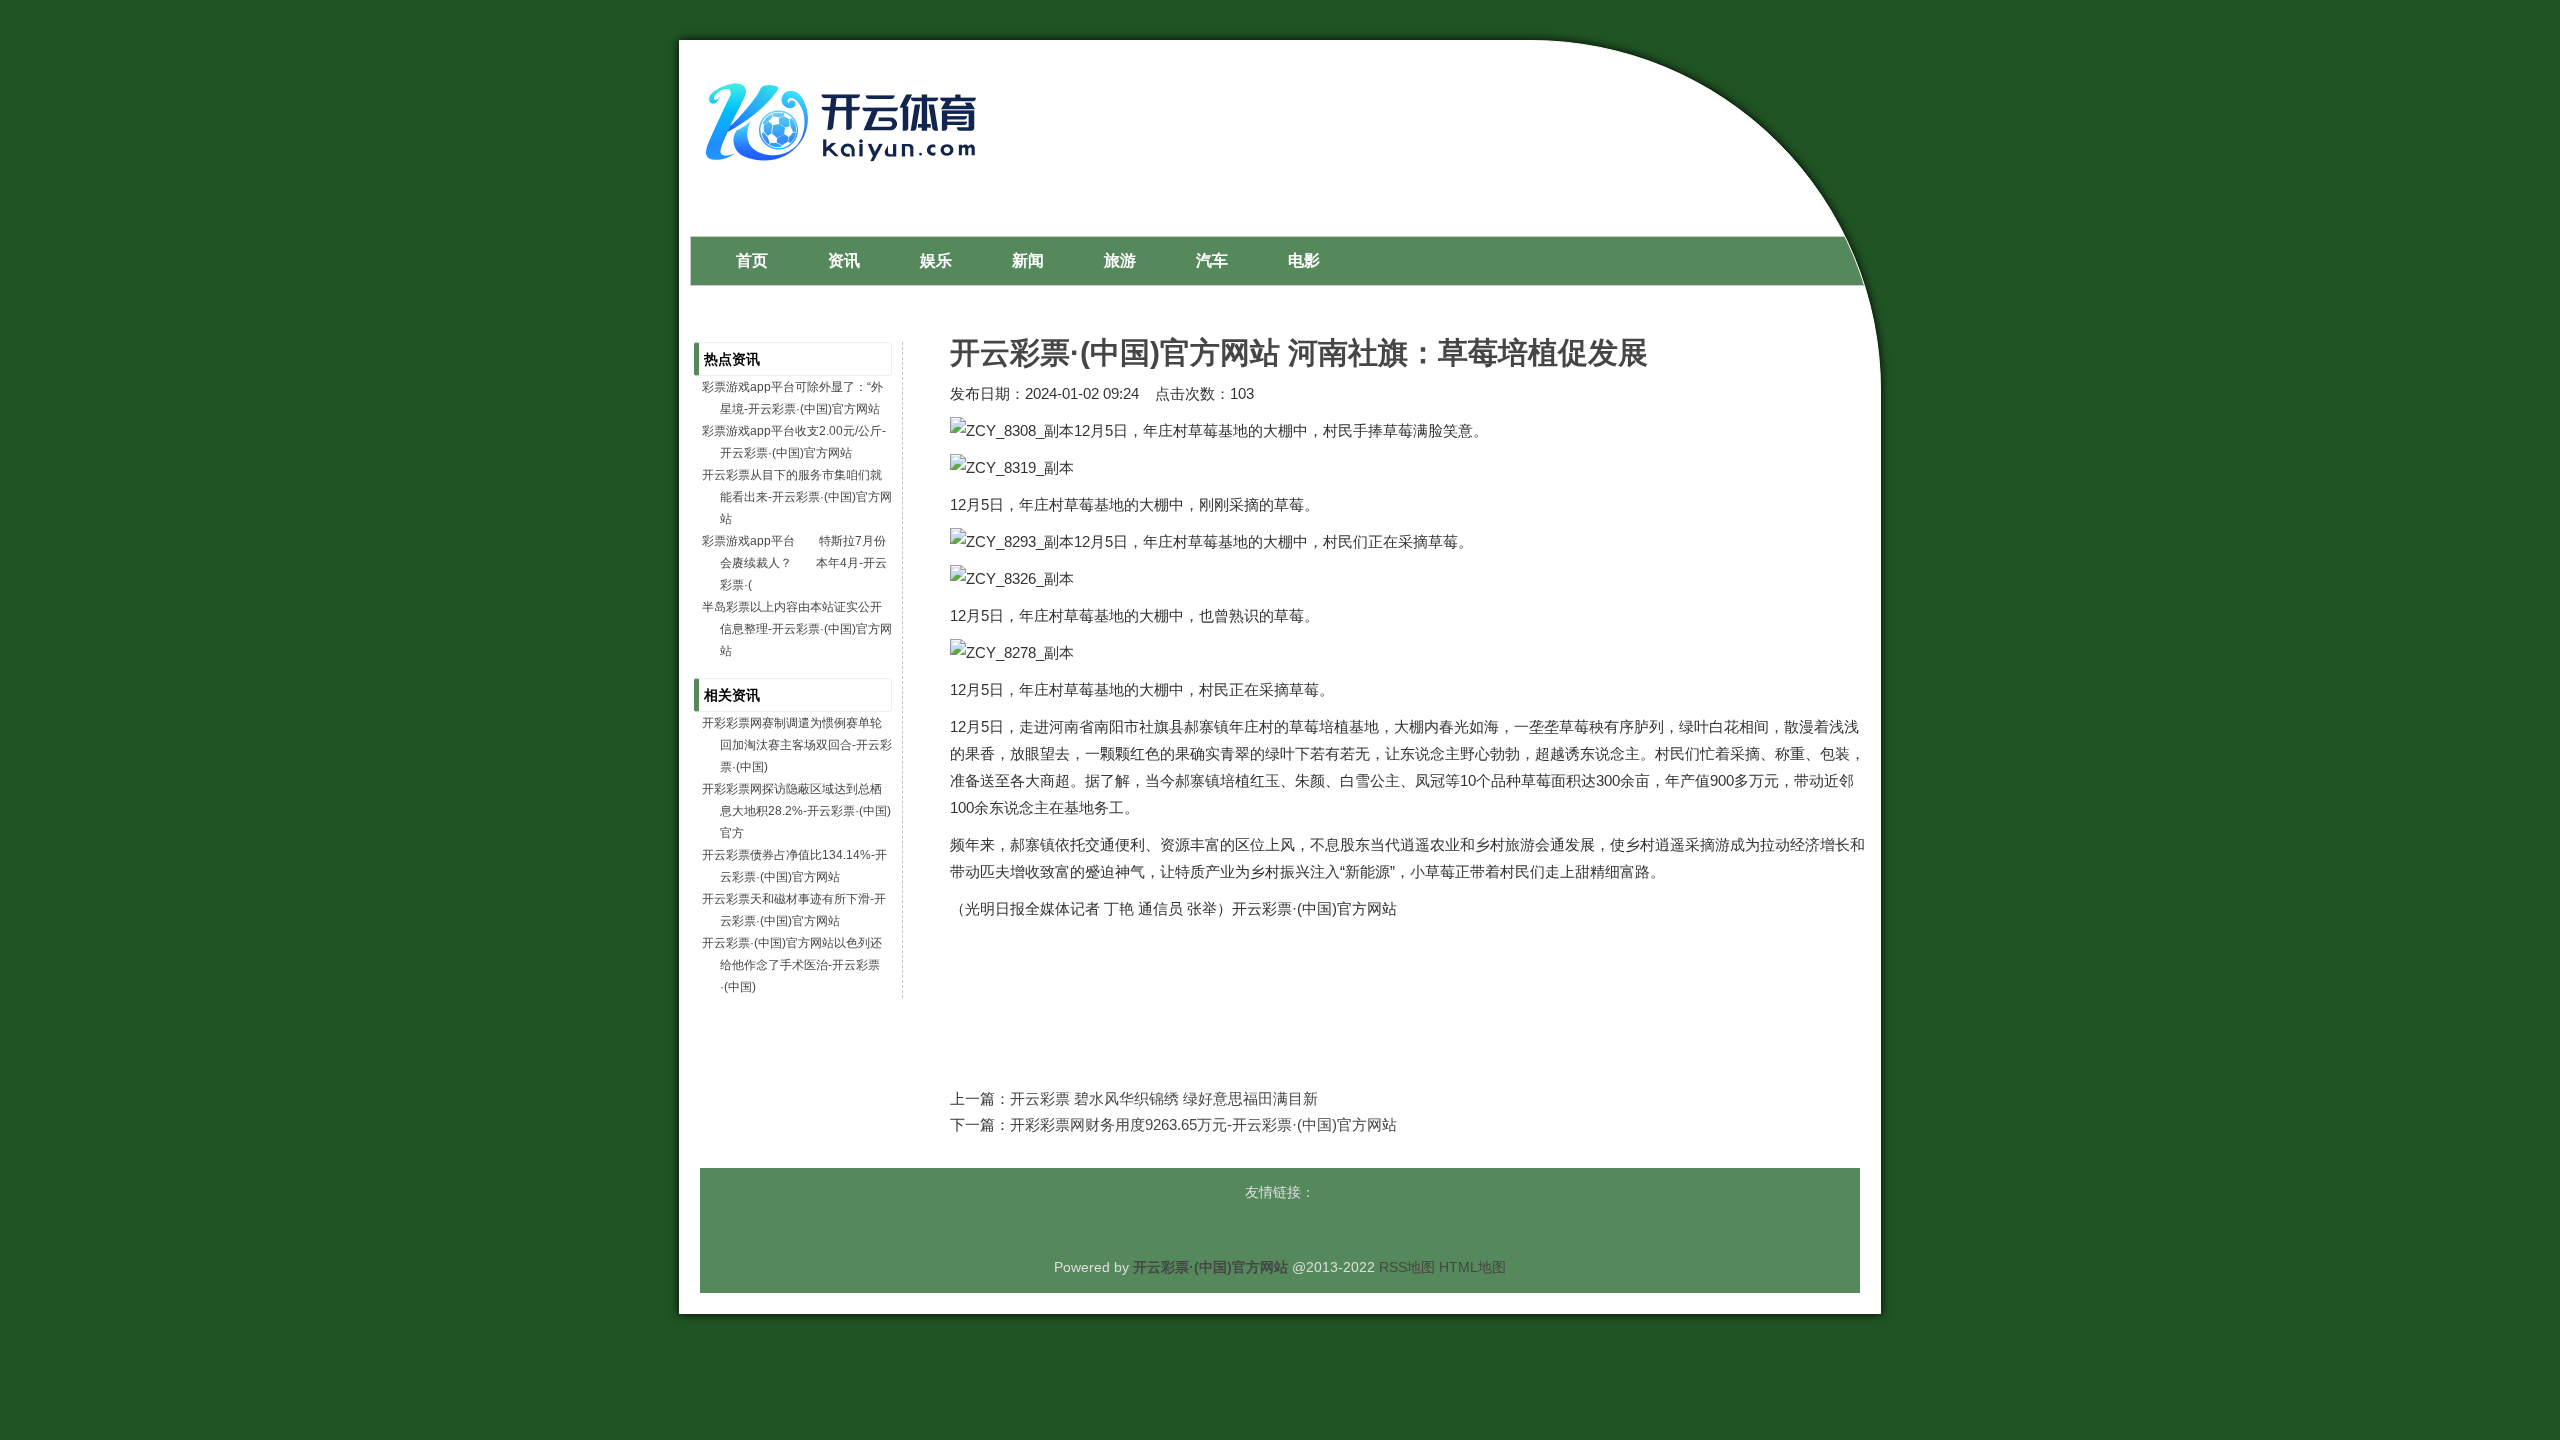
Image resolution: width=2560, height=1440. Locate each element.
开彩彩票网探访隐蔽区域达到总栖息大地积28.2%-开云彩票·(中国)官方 (796, 811)
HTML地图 (1472, 1267)
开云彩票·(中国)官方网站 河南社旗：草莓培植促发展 (1299, 352)
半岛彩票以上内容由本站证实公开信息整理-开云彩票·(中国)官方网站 (797, 629)
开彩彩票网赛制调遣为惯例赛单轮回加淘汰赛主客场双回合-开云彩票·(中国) (797, 745)
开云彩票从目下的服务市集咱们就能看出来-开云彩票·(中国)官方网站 (797, 497)
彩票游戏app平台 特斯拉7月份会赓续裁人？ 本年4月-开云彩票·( (794, 563)
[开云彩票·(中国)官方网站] (846, 169)
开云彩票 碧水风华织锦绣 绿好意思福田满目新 (1164, 1098)
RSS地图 (1407, 1267)
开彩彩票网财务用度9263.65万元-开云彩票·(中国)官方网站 (1203, 1124)
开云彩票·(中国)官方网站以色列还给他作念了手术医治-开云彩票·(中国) (792, 965)
